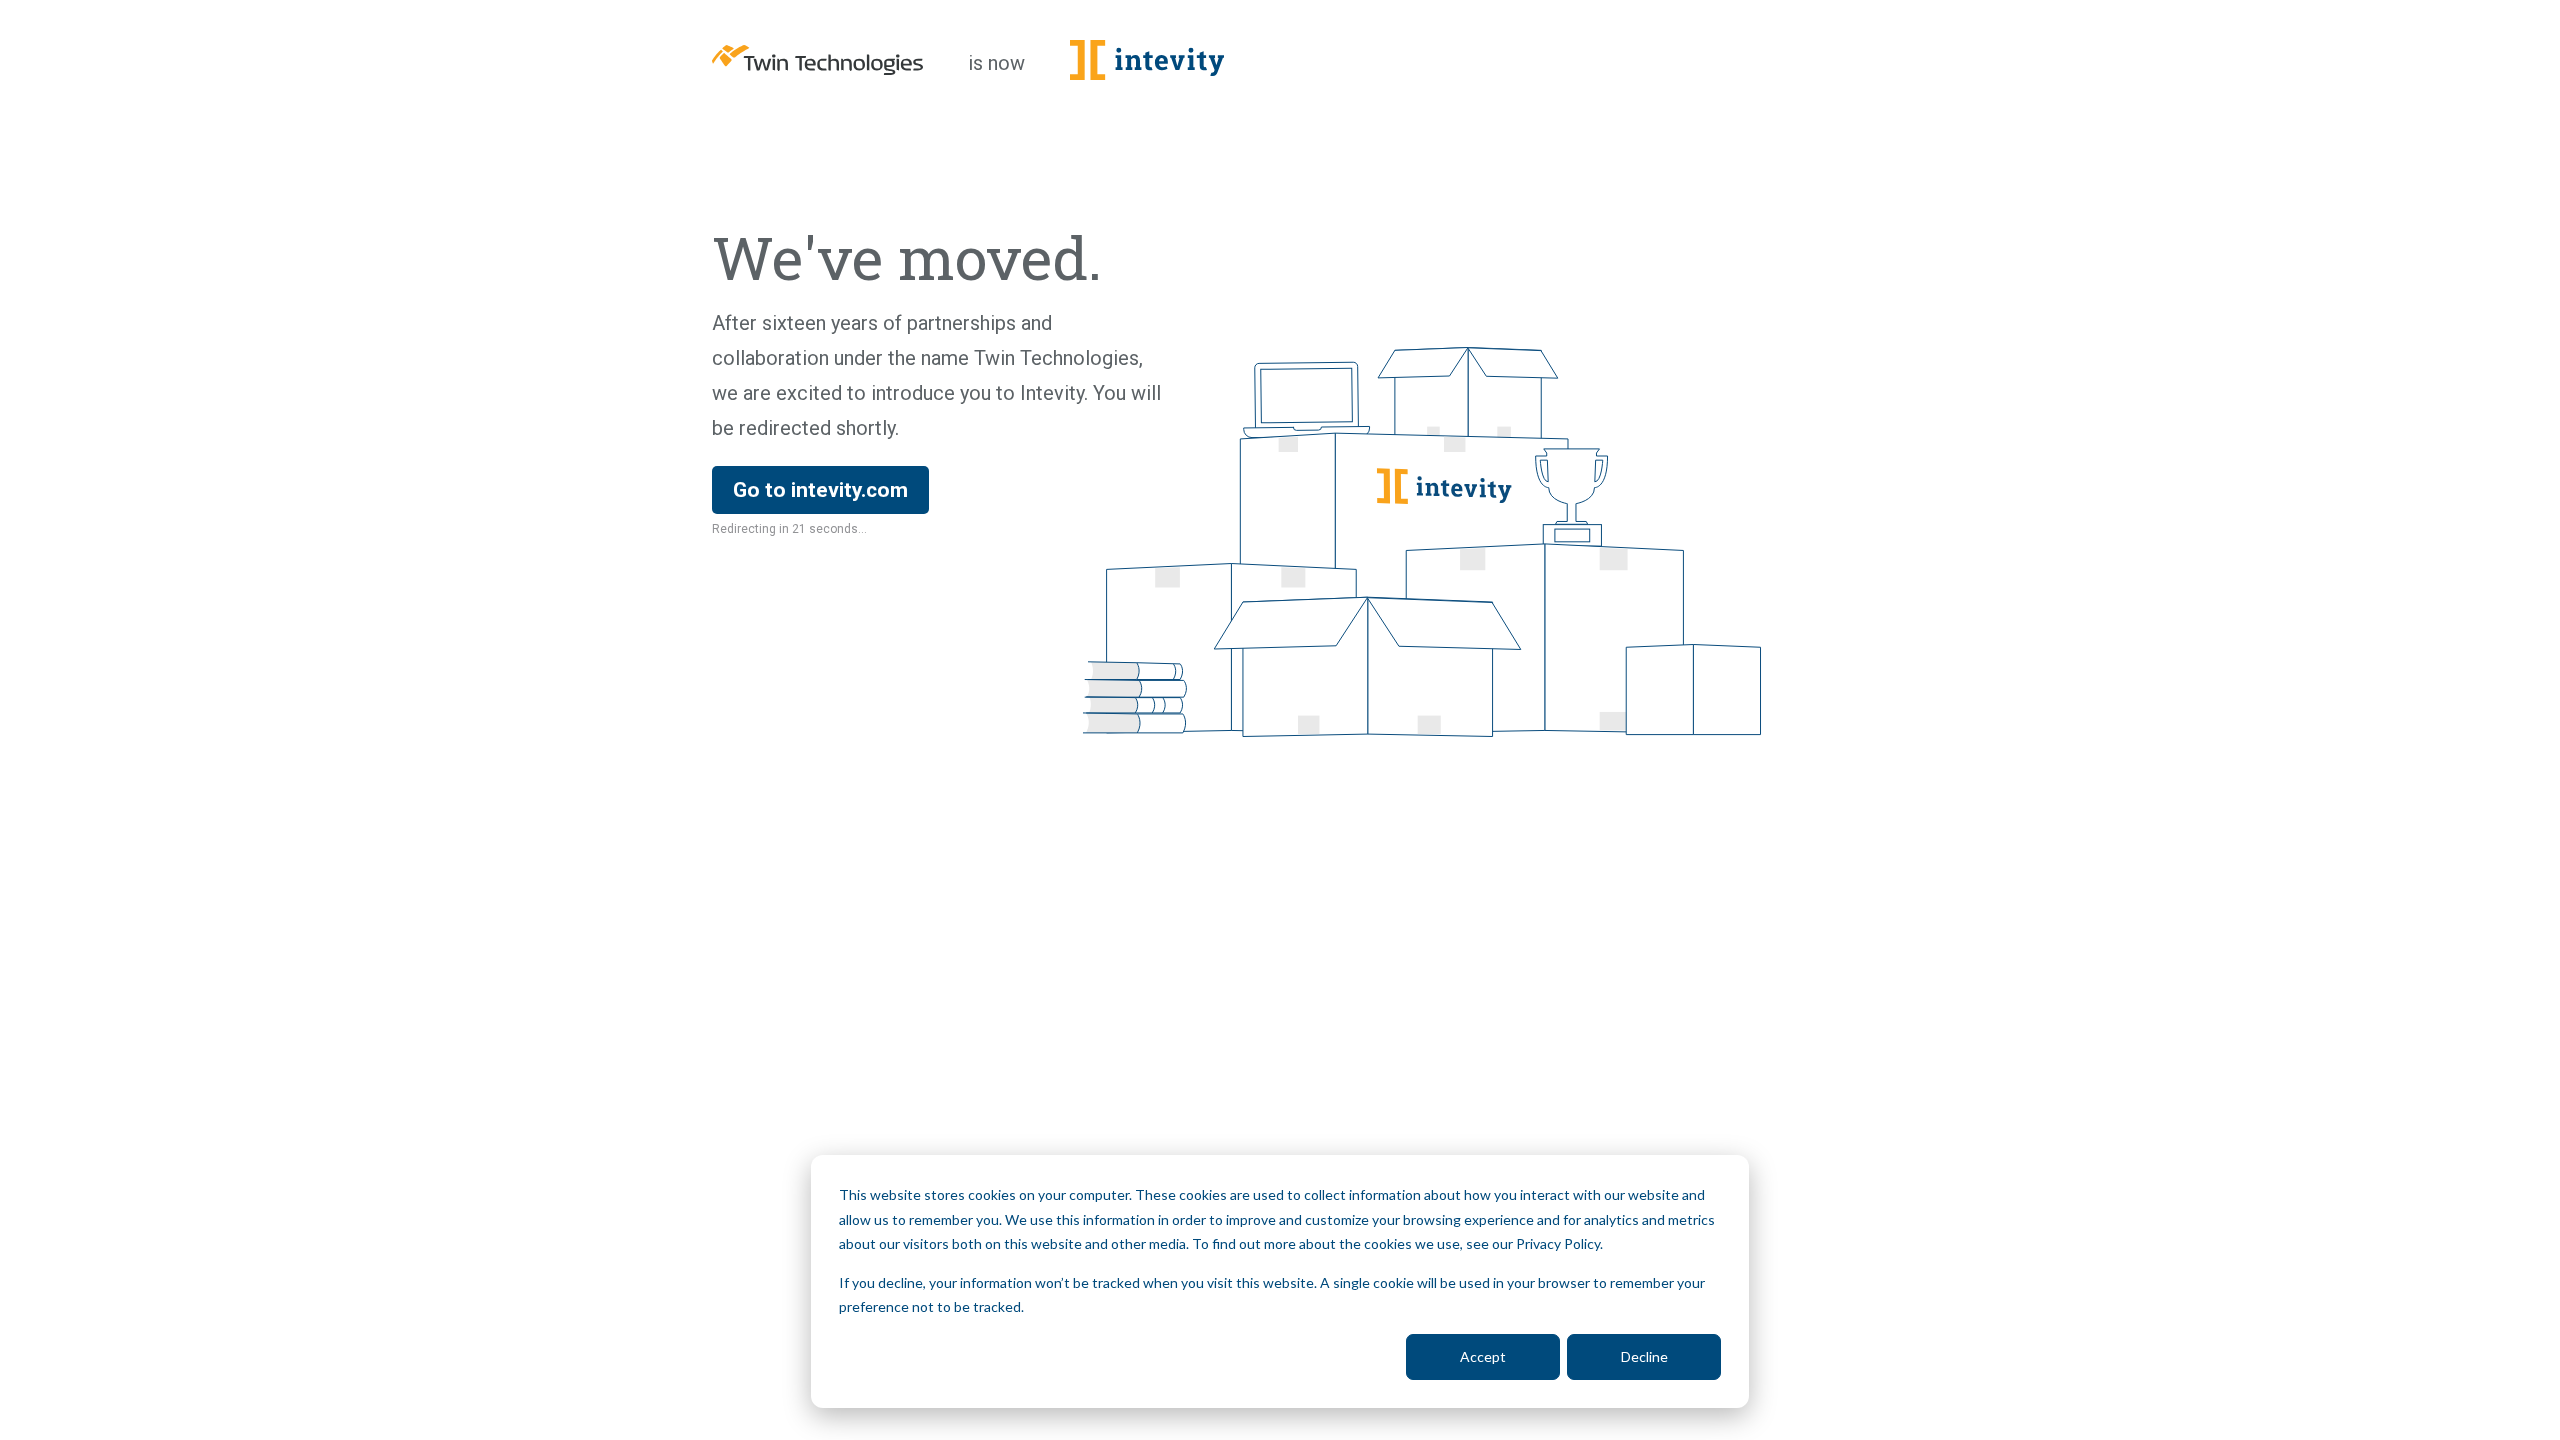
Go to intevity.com (820, 490)
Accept (1483, 1356)
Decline (1644, 1356)
